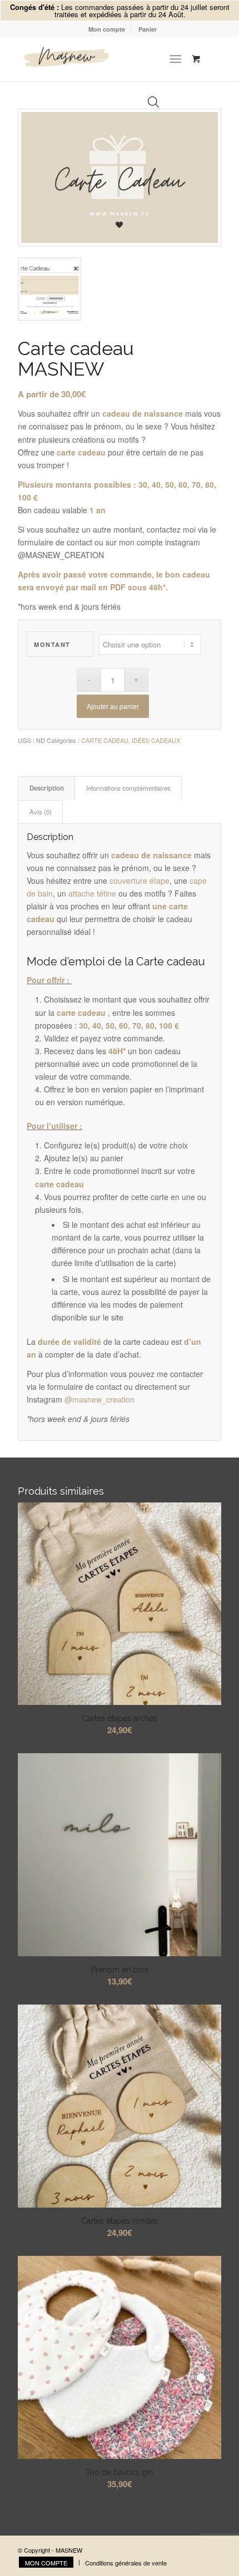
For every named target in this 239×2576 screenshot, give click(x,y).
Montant (52, 644)
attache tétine (92, 893)
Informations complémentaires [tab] (128, 788)
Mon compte (107, 29)
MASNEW (69, 2550)
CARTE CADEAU (105, 740)
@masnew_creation (99, 1399)
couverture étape (140, 880)
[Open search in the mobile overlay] (153, 59)
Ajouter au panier (113, 706)
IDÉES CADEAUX (156, 740)
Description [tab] (47, 788)
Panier (148, 29)
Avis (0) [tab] (41, 812)
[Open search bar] (153, 103)
